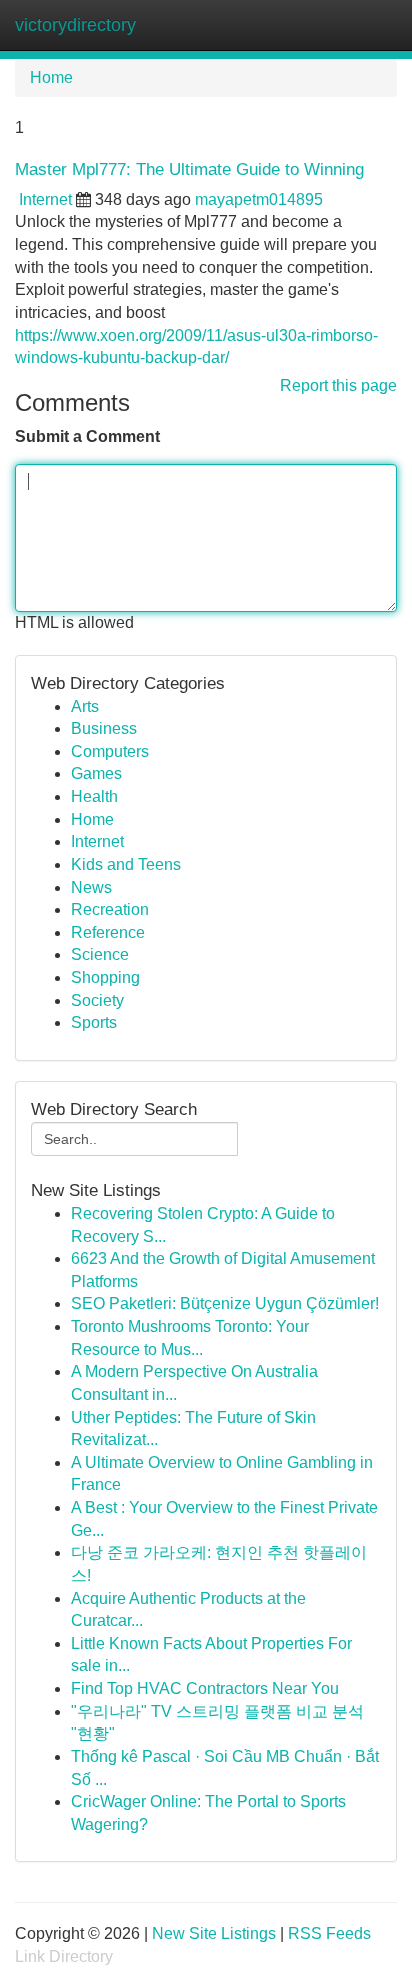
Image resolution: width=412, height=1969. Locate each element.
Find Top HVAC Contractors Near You (205, 1688)
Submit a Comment (87, 436)
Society (97, 1000)
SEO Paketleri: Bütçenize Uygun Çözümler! (225, 1303)
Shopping (105, 977)
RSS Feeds (329, 1933)
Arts (85, 706)
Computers (110, 751)
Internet (45, 199)
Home (51, 77)
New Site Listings (214, 1933)
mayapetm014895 (259, 199)
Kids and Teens (126, 864)
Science (100, 954)
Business (104, 728)
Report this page (338, 385)
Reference (108, 932)
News (91, 887)
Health (94, 796)
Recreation (110, 909)
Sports (94, 1022)
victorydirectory (75, 25)
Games (96, 773)
